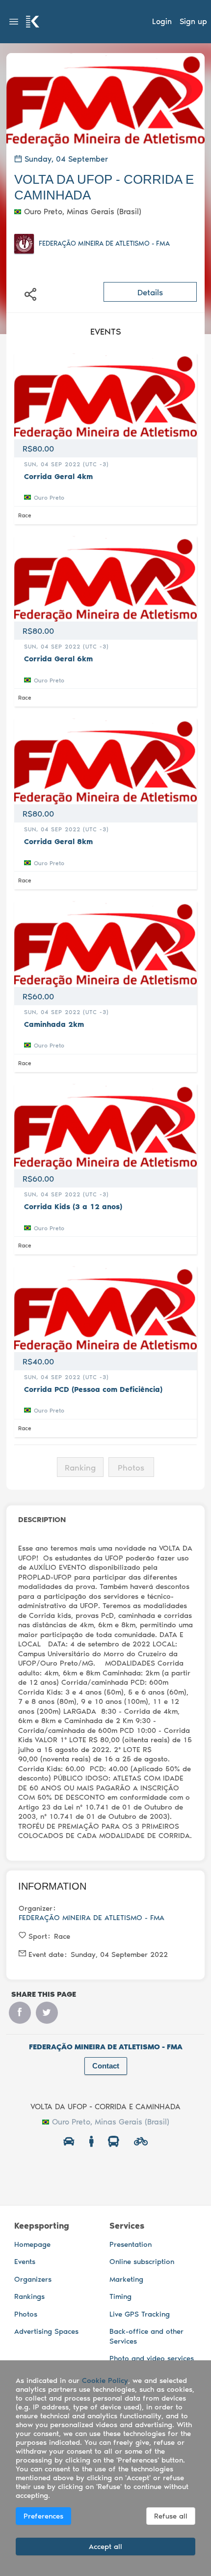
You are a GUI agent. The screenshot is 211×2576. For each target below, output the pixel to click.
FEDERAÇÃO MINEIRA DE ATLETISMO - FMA (104, 243)
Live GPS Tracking (140, 2314)
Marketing (126, 2279)
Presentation (131, 2244)
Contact (106, 2066)
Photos (26, 2314)
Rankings (29, 2296)
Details (150, 292)
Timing (120, 2296)
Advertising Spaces (46, 2331)
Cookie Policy (105, 2380)
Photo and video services (152, 2358)
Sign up (193, 21)
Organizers (33, 2279)
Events (25, 2262)
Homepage (32, 2244)
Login (162, 21)
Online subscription (142, 2262)
